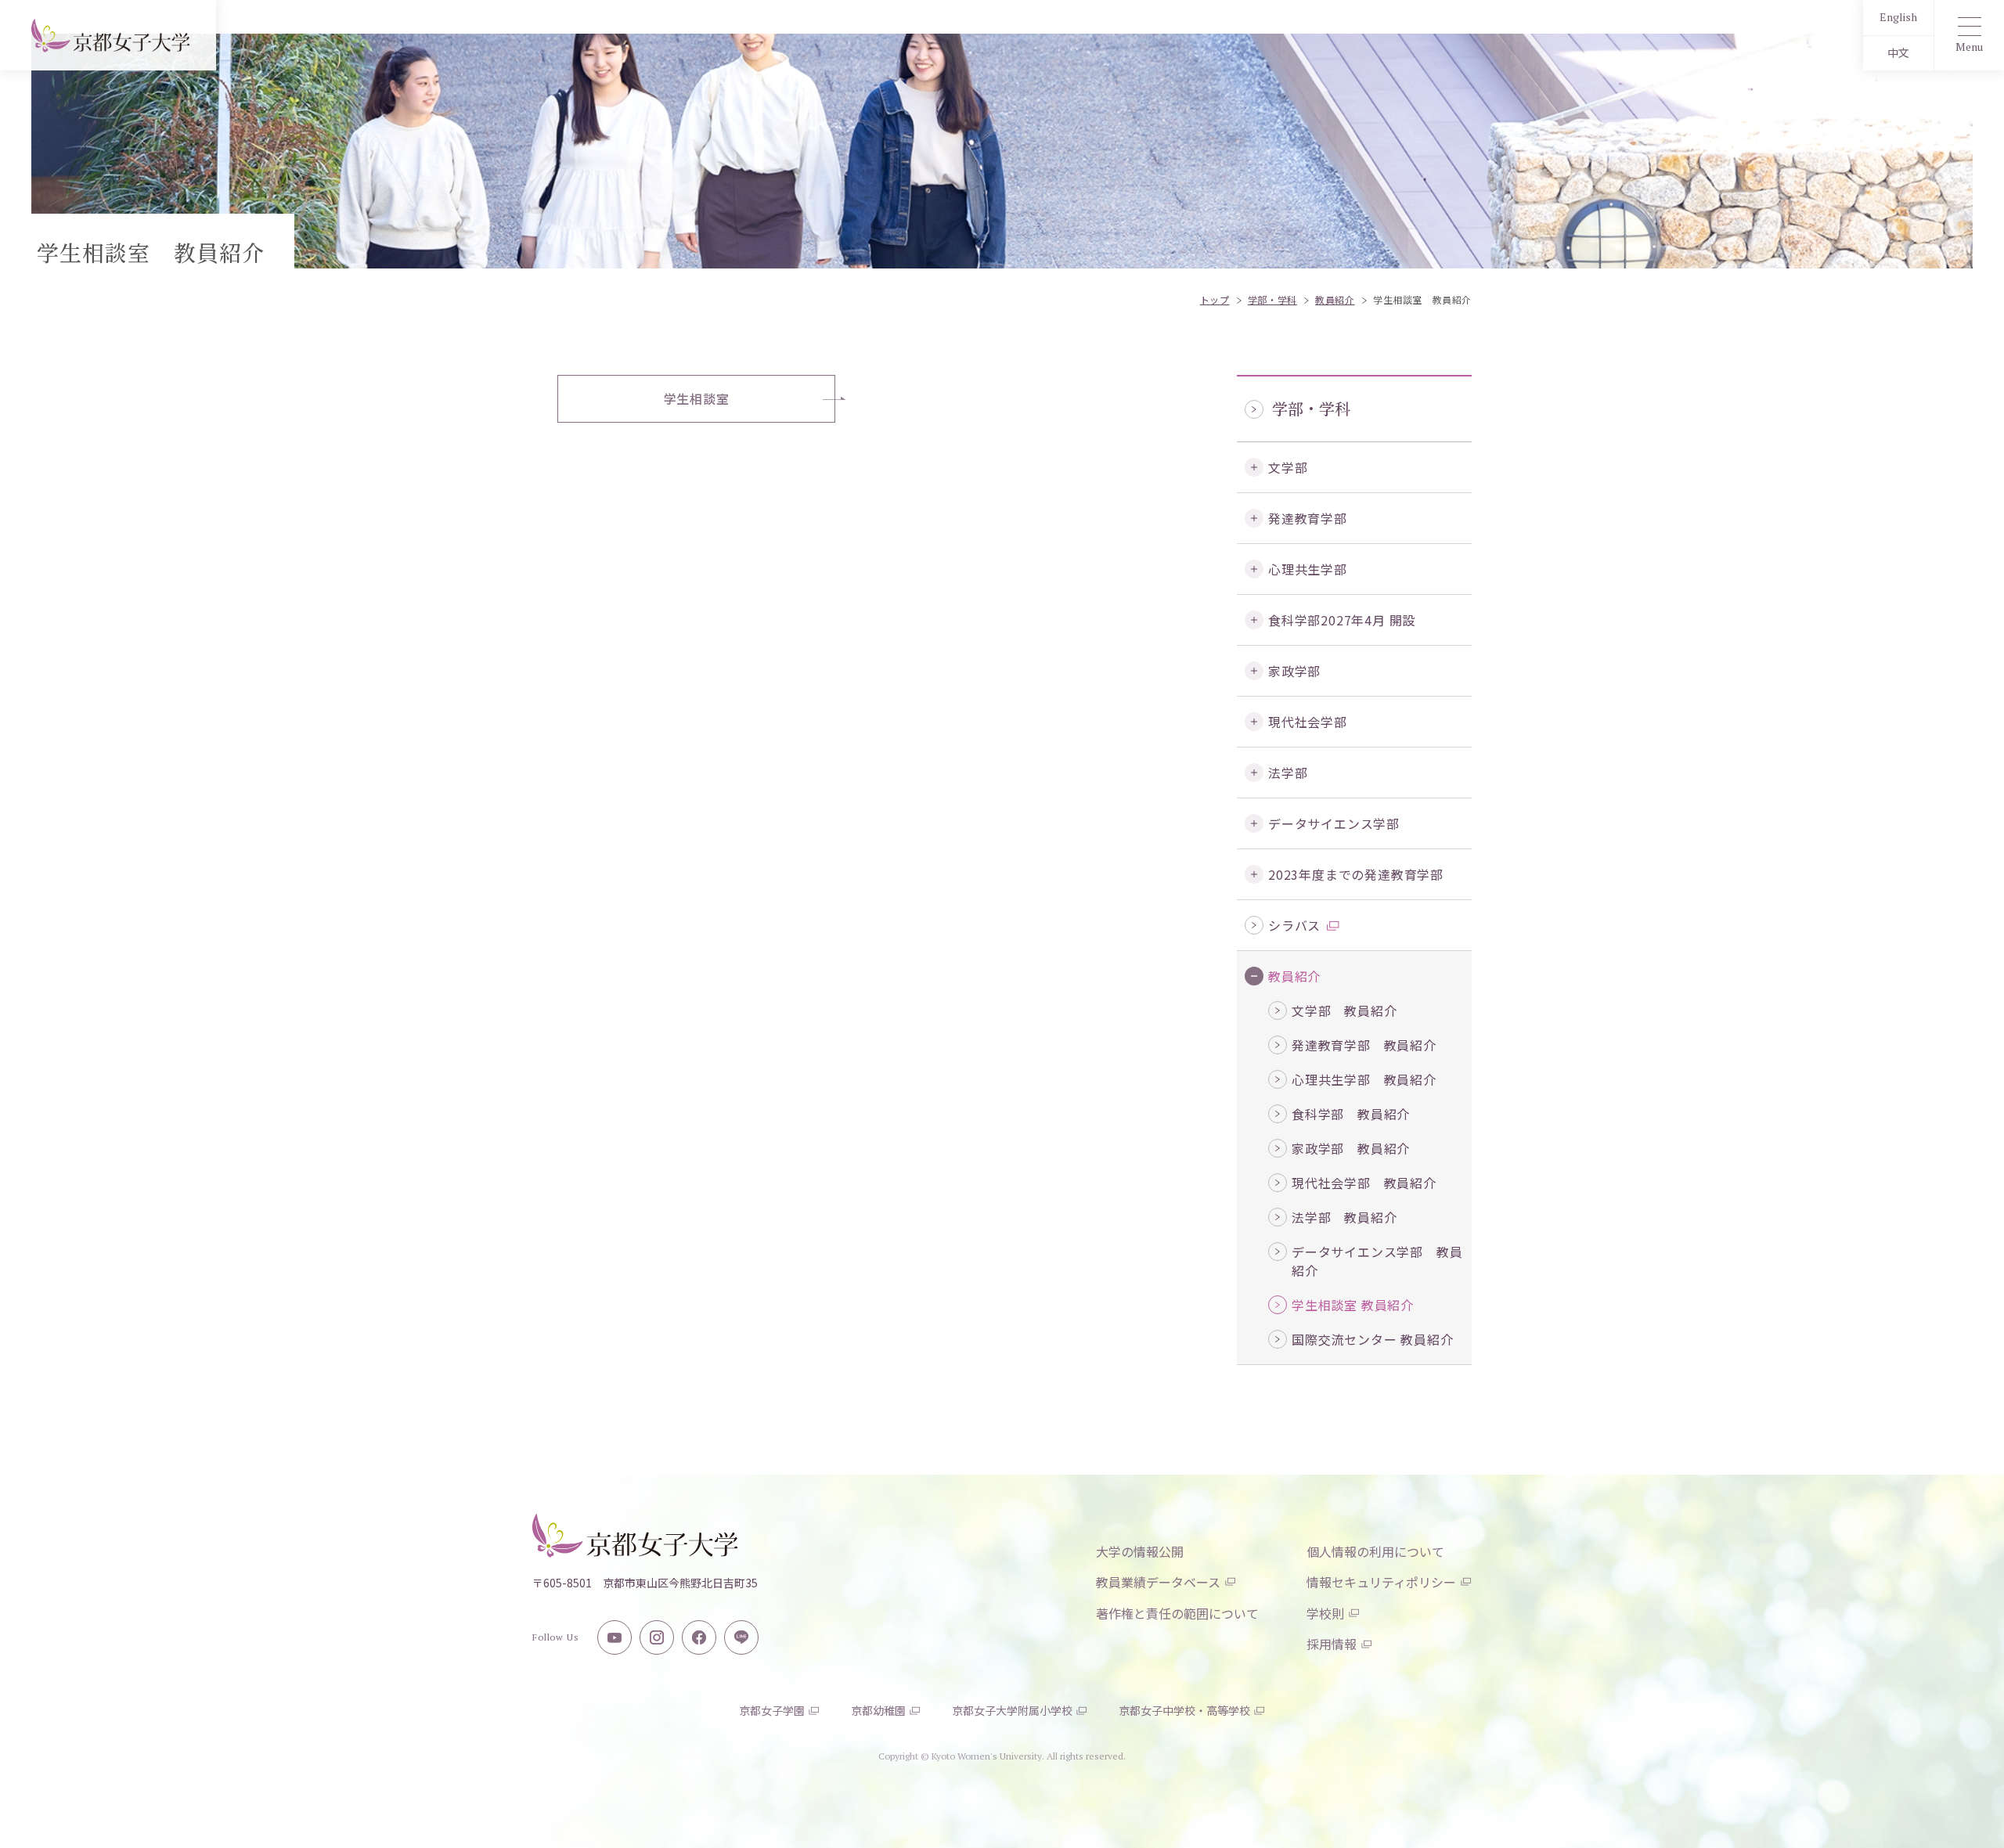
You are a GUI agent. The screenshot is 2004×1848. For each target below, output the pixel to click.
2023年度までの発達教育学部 (1356, 874)
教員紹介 (1294, 976)
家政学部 (1294, 671)
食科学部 (1342, 620)
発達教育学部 (1308, 518)
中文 (1898, 53)
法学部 (1288, 773)
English (1898, 17)
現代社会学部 (1308, 722)
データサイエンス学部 (1334, 823)
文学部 (1288, 467)
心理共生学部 (1308, 569)
